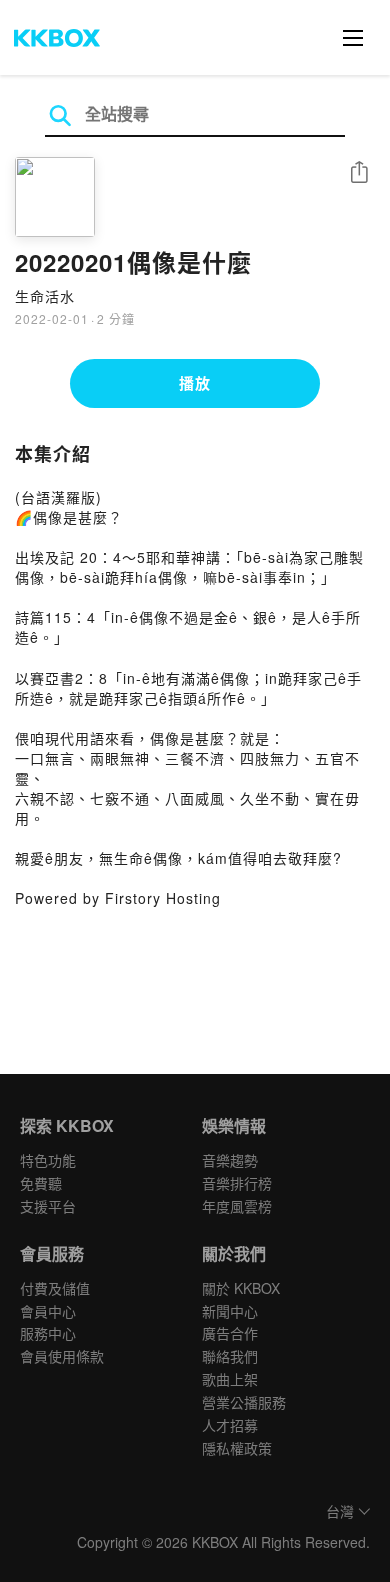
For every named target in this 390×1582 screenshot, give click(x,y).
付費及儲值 (55, 1288)
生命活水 (45, 296)
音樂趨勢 (230, 1160)
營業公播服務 (244, 1402)
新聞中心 (230, 1311)
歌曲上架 (230, 1379)
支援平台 (48, 1206)
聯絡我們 (230, 1356)
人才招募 (230, 1425)
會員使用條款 (62, 1356)
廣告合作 (230, 1333)
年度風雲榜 (237, 1206)
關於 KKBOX (241, 1288)
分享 (359, 173)
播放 (195, 383)
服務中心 (48, 1333)
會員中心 (48, 1311)
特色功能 (48, 1160)
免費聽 (41, 1183)
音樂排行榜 (237, 1183)
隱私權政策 (237, 1448)
